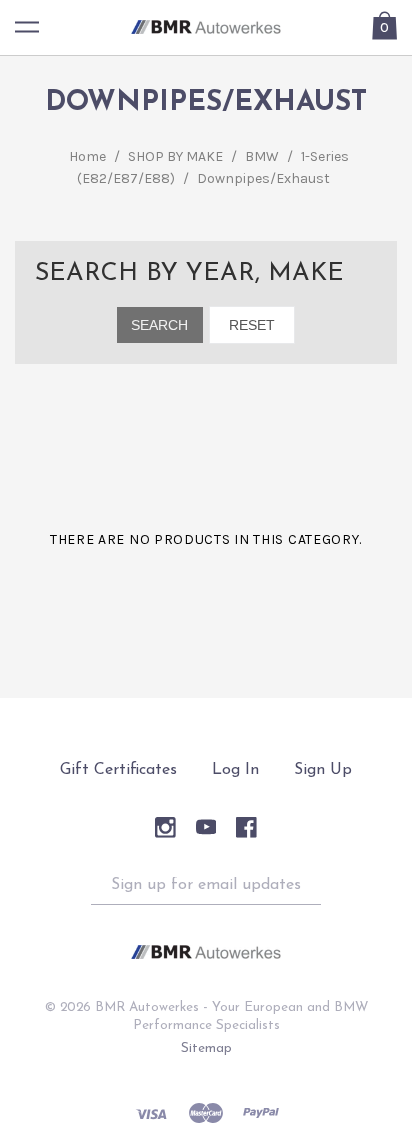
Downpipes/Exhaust (263, 178)
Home (87, 156)
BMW (262, 156)
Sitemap (206, 1048)
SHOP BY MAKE (175, 156)
